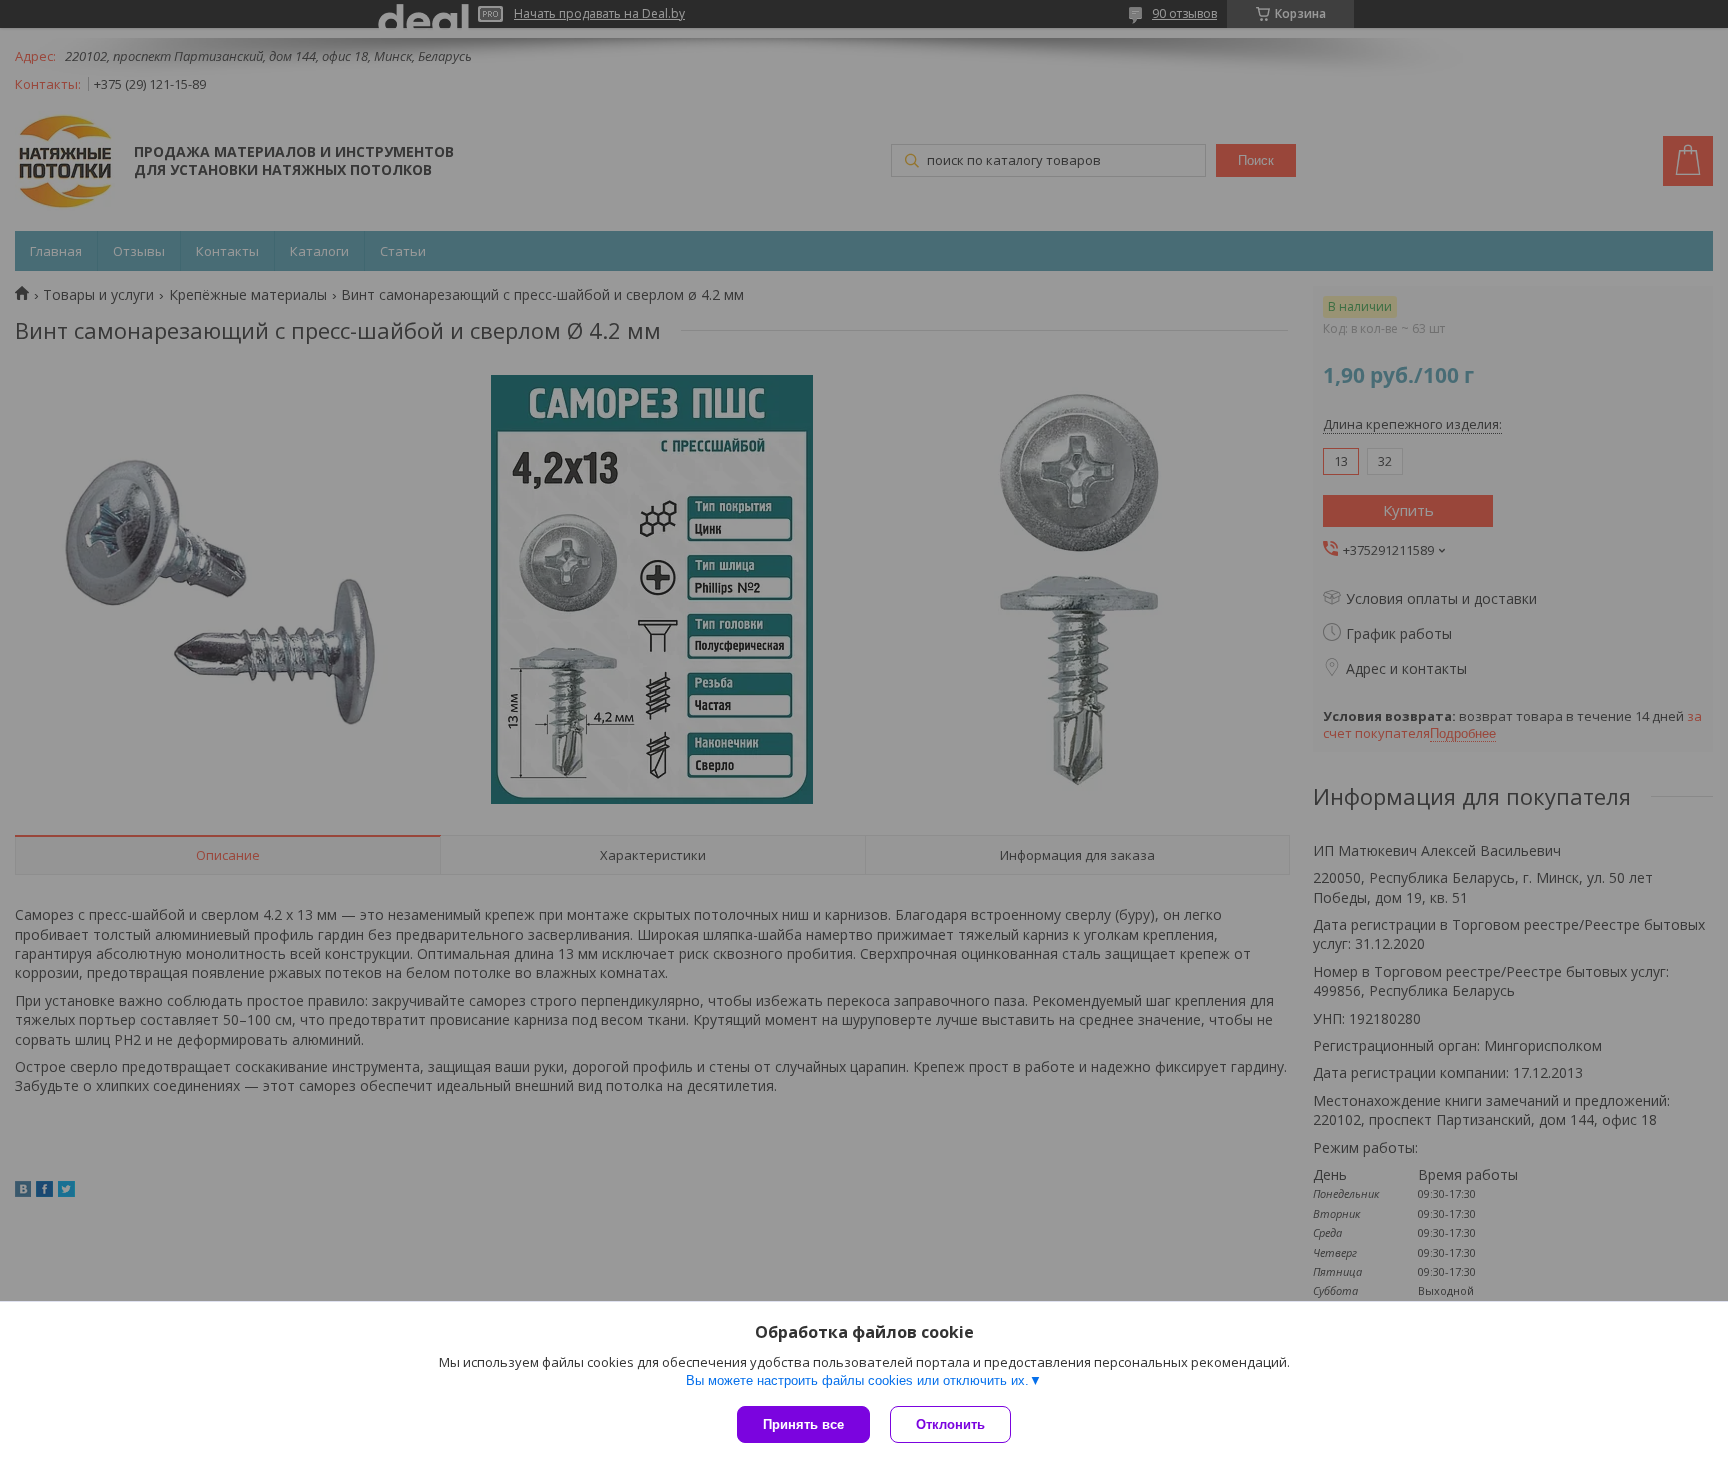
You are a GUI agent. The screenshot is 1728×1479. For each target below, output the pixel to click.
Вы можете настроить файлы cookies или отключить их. (857, 1380)
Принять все (803, 1424)
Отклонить (950, 1424)
